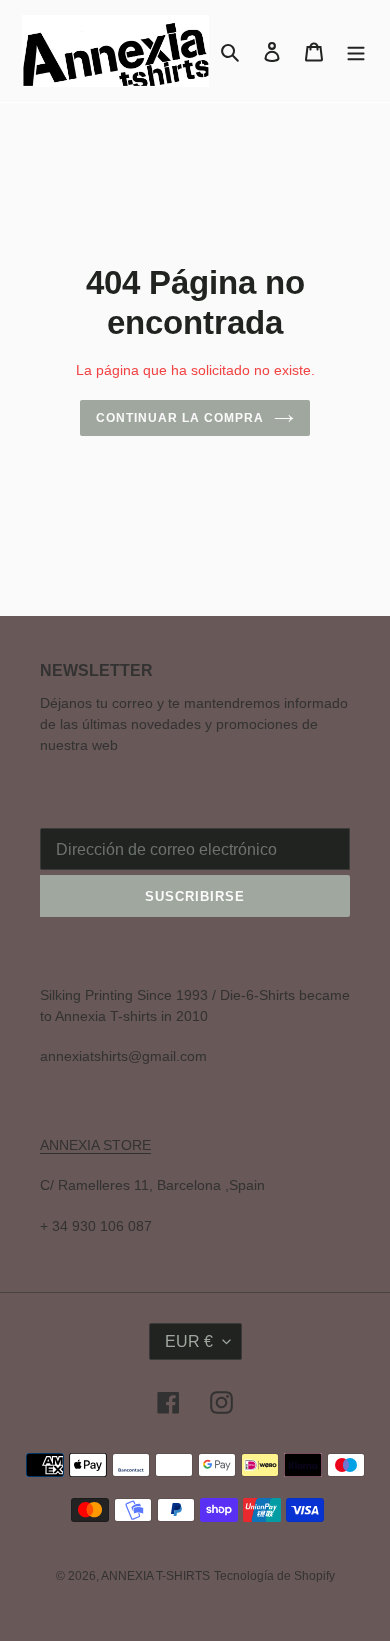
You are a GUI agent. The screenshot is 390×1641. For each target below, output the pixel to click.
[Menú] (356, 51)
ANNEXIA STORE (95, 1145)
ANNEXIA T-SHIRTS (155, 1576)
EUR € (189, 1341)
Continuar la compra (179, 418)
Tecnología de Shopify (274, 1576)
